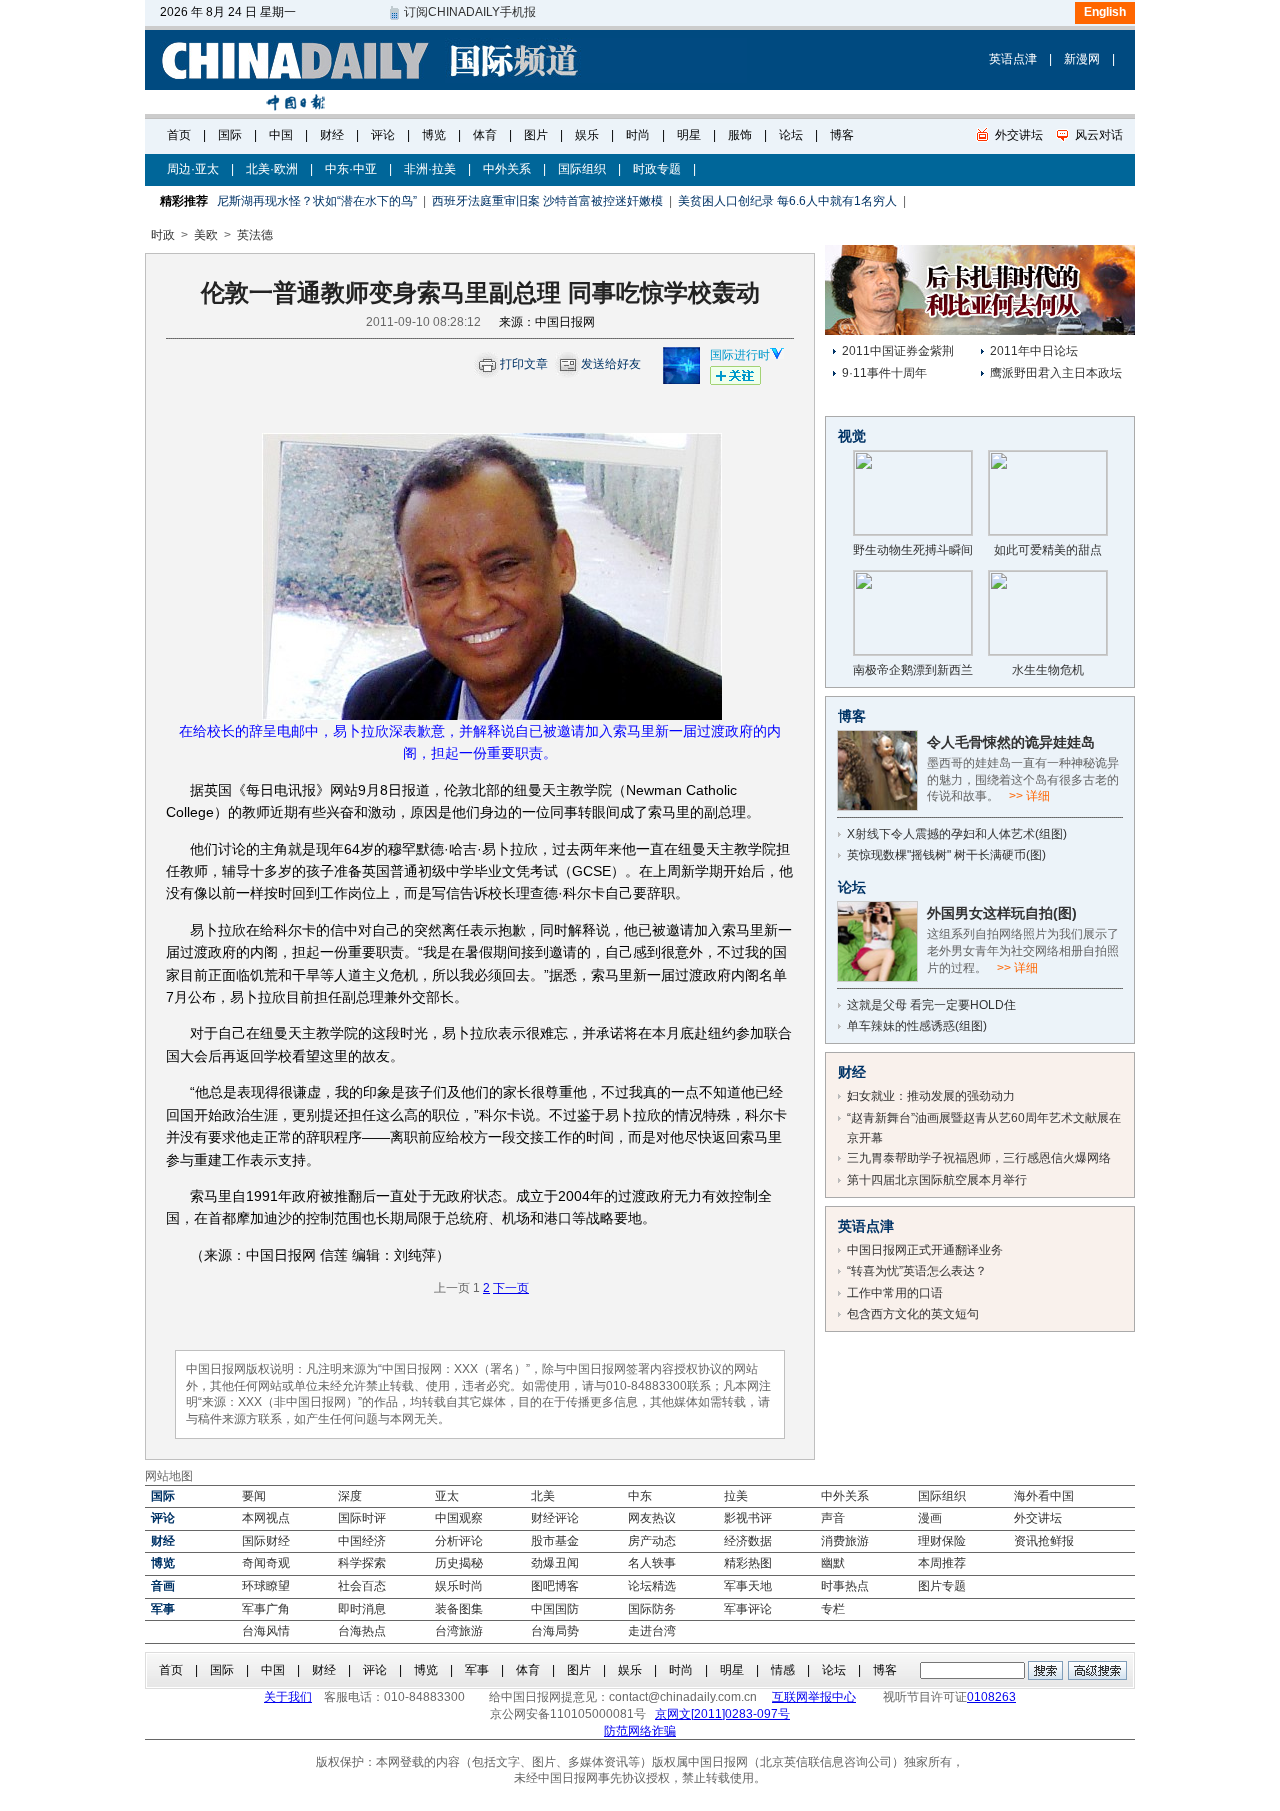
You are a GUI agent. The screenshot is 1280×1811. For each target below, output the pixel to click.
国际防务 (652, 1609)
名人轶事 (652, 1563)
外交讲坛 (1038, 1518)
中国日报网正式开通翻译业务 (925, 1250)
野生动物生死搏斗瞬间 (913, 550)
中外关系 (507, 169)
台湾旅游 (459, 1631)
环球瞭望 (266, 1586)
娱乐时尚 (459, 1586)
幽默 (833, 1563)
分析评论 (459, 1541)
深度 (350, 1496)
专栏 (833, 1609)
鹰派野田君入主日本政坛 (1056, 373)
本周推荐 (942, 1563)
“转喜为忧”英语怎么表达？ (917, 1271)
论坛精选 (652, 1586)
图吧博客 (555, 1586)
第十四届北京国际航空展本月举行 (937, 1180)
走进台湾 (652, 1631)
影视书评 (748, 1518)
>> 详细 (1029, 796)
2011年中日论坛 (1034, 351)
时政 (163, 235)
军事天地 (748, 1586)
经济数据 (748, 1541)
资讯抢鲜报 (1044, 1541)
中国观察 (459, 1518)
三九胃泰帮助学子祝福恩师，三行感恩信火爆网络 (979, 1158)
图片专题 (942, 1586)
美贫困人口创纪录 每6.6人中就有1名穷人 (787, 201)
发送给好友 (611, 364)
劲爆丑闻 (555, 1563)
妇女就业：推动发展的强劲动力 (931, 1096)
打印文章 (524, 364)
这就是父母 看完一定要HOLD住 (931, 1005)
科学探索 (362, 1563)
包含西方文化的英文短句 (913, 1314)
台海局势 (555, 1631)
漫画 (930, 1518)
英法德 (255, 235)
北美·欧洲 (272, 169)
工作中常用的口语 (895, 1293)
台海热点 (362, 1631)
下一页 (511, 1288)
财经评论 (555, 1518)
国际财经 (266, 1541)
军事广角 (266, 1609)
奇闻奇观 (266, 1563)
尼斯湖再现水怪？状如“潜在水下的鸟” (317, 201)
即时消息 (362, 1609)
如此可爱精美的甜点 (1048, 550)
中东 (640, 1496)
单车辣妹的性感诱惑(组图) (917, 1026)
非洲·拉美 (430, 169)
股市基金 (555, 1541)
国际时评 (362, 1518)
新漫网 (1082, 59)
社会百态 (362, 1586)
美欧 (206, 235)
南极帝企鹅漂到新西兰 (913, 670)
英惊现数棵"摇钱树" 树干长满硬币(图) (946, 855)
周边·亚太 (193, 169)
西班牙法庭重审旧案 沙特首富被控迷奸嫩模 (547, 201)
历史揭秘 (459, 1563)
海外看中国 (1044, 1496)
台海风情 (266, 1631)
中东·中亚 (351, 169)
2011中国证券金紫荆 (898, 351)
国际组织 (582, 169)
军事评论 (748, 1609)
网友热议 (652, 1518)
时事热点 (845, 1586)
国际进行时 (740, 355)
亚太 (447, 1496)
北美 (543, 1496)
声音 (833, 1518)
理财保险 (942, 1541)
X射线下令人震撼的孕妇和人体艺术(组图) (958, 834)
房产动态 (652, 1541)
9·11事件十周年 (884, 373)
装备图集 (459, 1609)
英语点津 (1013, 59)
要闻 (254, 1496)
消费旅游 (845, 1541)
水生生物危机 (1048, 670)
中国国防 (555, 1609)
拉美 (736, 1496)
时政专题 (657, 169)
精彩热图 (748, 1563)
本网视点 (266, 1518)
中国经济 (362, 1541)
